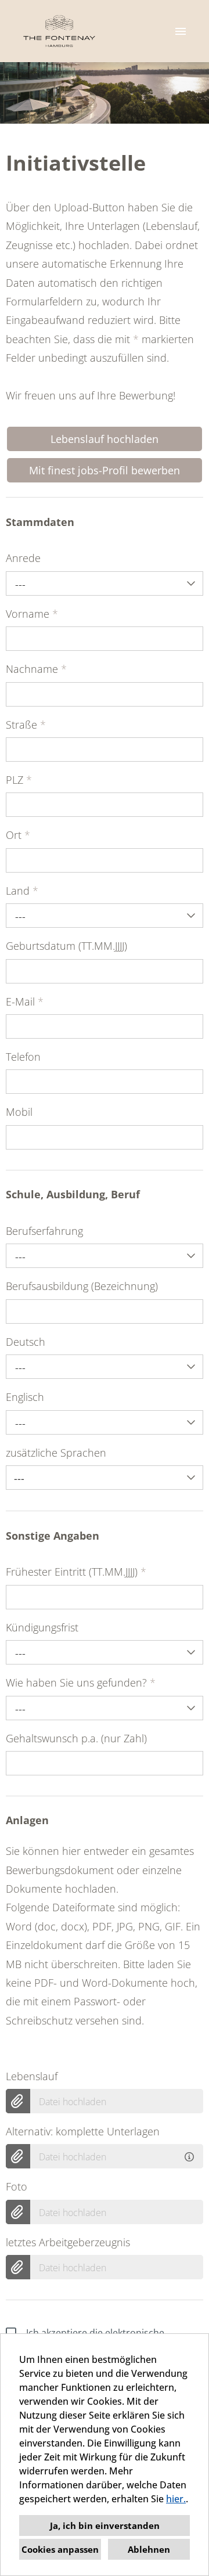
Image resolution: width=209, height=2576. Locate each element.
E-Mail (25, 1001)
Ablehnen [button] (149, 2549)
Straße (26, 725)
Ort (18, 835)
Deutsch (26, 1342)
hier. (176, 2499)
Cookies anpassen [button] (60, 2549)
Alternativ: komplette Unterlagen (83, 2131)
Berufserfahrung (44, 1231)
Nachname (36, 669)
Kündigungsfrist (42, 1627)
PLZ (19, 780)
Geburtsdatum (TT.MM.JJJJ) (66, 946)
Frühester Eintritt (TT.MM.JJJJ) (76, 1572)
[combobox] (105, 583)
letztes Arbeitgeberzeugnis (68, 2242)
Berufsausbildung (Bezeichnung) (82, 1286)
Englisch (25, 1397)
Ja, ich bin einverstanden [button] (105, 2525)
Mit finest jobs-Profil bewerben (105, 470)
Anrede (23, 558)
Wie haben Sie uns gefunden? (81, 1682)
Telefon (23, 1057)
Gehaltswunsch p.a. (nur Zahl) (76, 1738)
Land (22, 891)
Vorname (32, 614)
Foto (17, 2186)
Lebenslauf (32, 2076)
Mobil (19, 1112)
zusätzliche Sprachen (56, 1453)
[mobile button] (181, 31)
